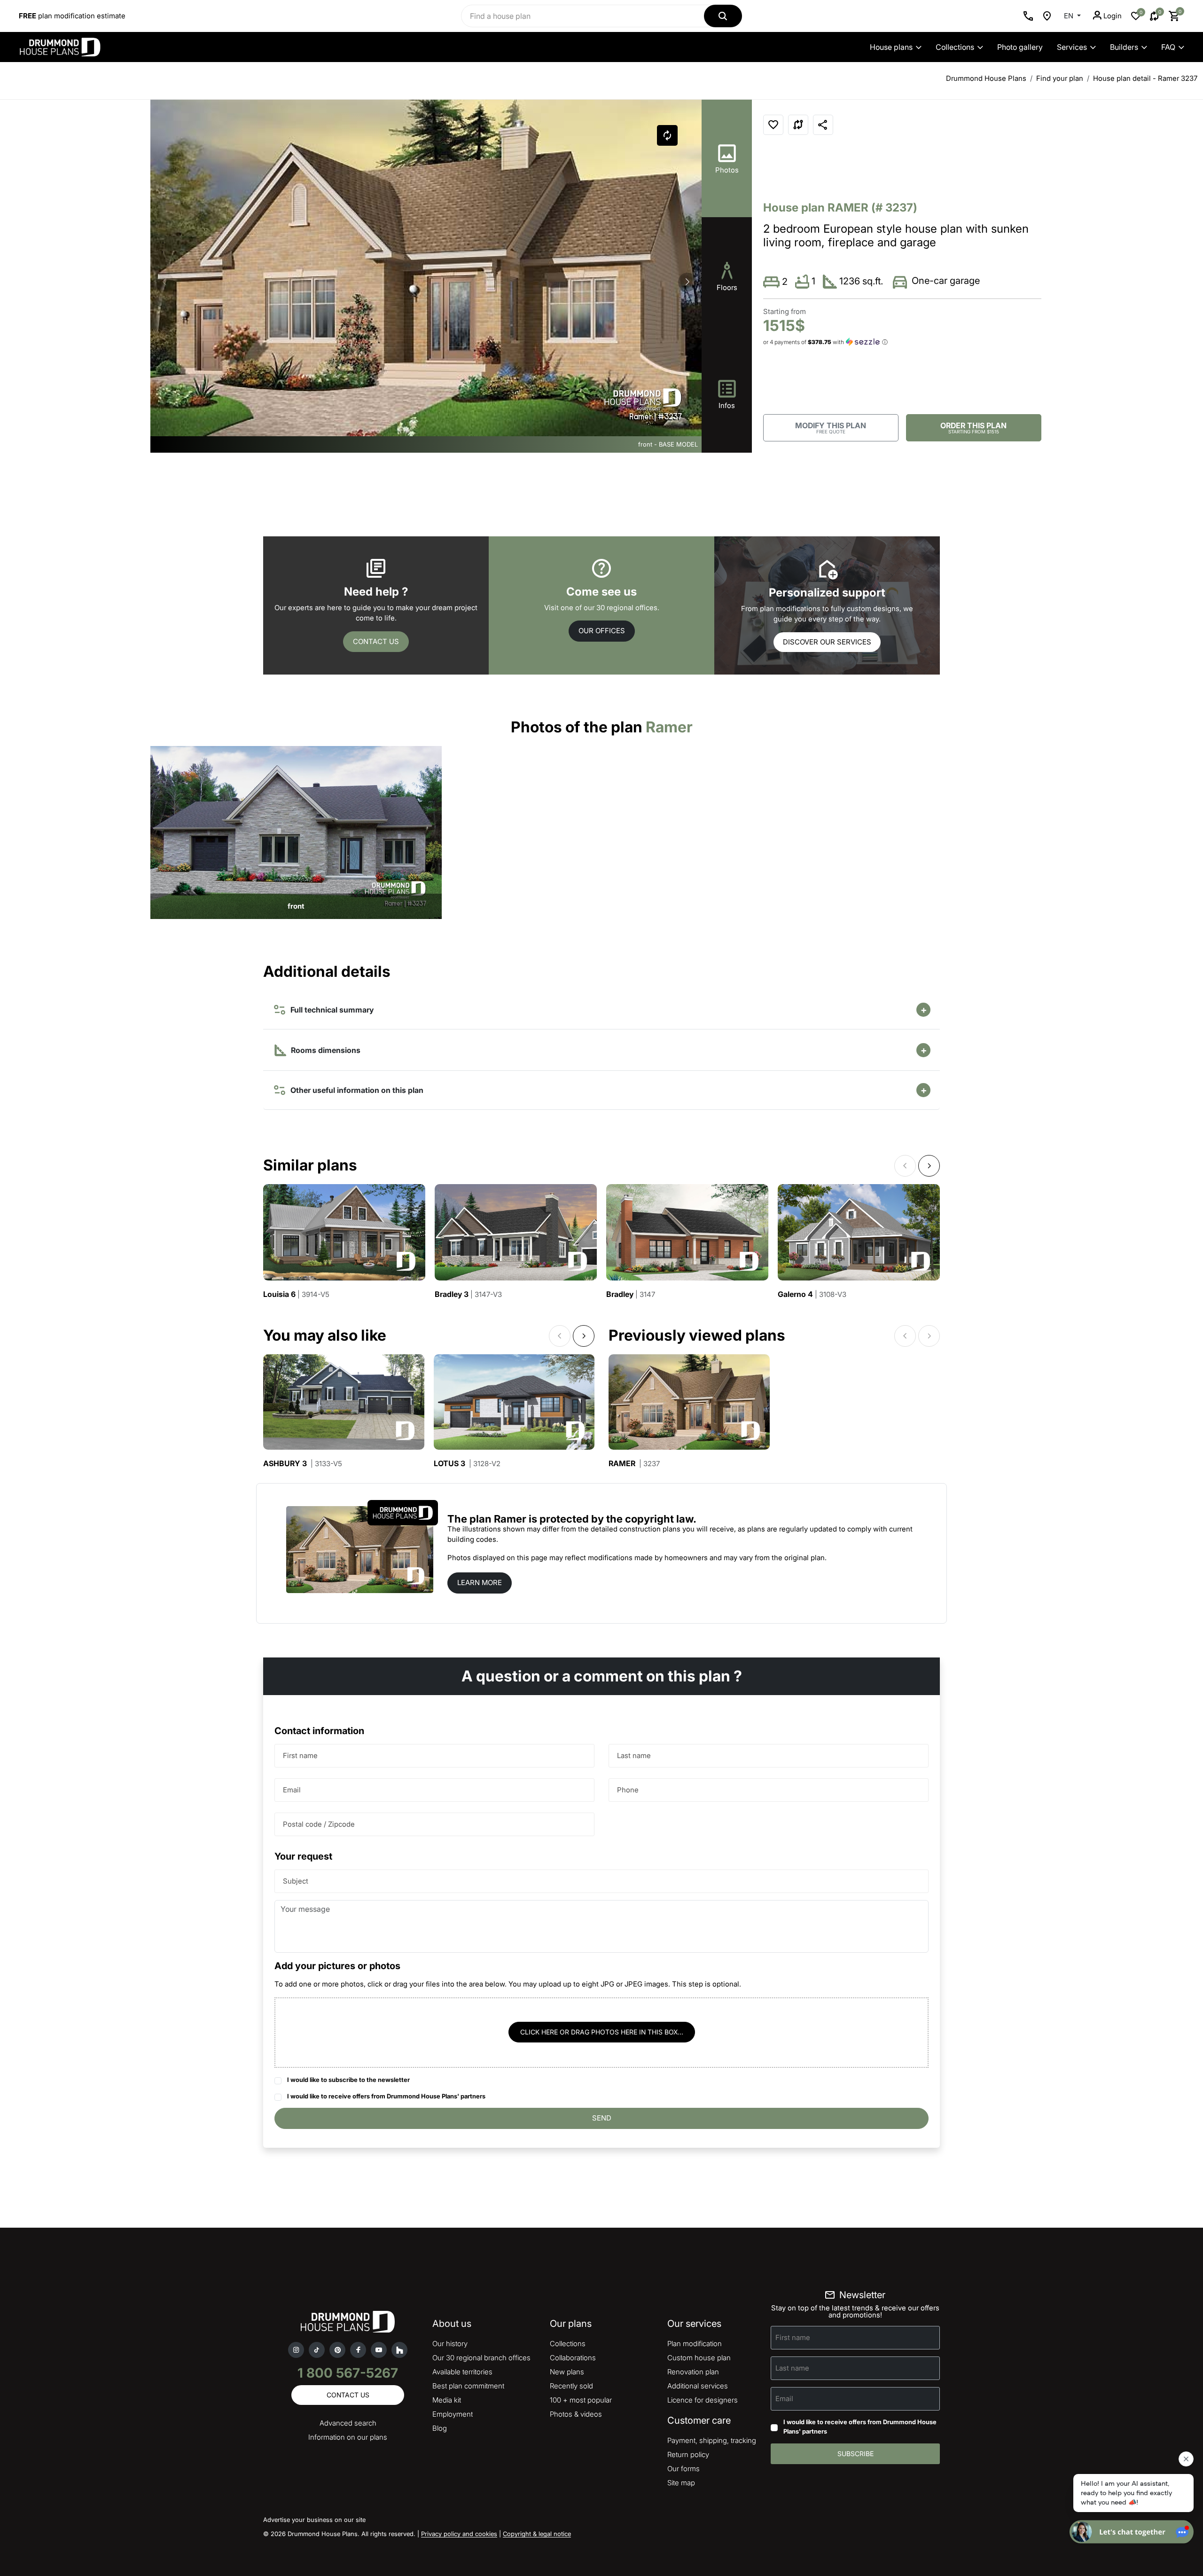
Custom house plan (699, 2358)
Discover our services (827, 642)
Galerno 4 (812, 1294)
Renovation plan (693, 2372)
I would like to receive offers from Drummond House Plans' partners (386, 2096)
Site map (681, 2483)
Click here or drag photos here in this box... (602, 2032)
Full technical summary (330, 1010)
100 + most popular (581, 2400)
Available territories (462, 2372)
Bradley (631, 1294)
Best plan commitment (468, 2386)
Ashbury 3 (303, 1464)
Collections (955, 47)
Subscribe (855, 2454)
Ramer (634, 1464)
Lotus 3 (467, 1464)
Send (602, 2118)
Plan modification (695, 2344)
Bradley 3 (468, 1294)
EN (1070, 16)
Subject (296, 1881)
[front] (296, 832)
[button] (687, 282)
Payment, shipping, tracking (712, 2440)
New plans (567, 2372)
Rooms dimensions (325, 1050)
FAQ (1168, 47)
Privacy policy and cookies (459, 2534)
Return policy (688, 2454)
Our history (450, 2344)
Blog (440, 2428)
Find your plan (1060, 78)
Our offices (602, 631)
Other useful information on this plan (355, 1090)
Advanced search (348, 2423)
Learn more (480, 1583)
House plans (891, 47)
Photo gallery (1020, 47)
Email (292, 1790)
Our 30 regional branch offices (481, 2358)
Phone (628, 1790)
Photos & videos (576, 2414)
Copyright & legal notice (537, 2534)
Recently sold (571, 2386)
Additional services (698, 2386)
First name (300, 1755)
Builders (1124, 47)
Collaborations (573, 2358)
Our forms (684, 2469)
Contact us (376, 641)
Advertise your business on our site (314, 2520)
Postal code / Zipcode (319, 1824)
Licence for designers (703, 2400)
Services (1072, 47)
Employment (453, 2414)
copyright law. (661, 1519)
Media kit (447, 2400)
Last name (634, 1755)
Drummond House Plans (986, 78)
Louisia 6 (296, 1294)
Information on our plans (348, 2437)
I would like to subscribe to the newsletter (348, 2080)
